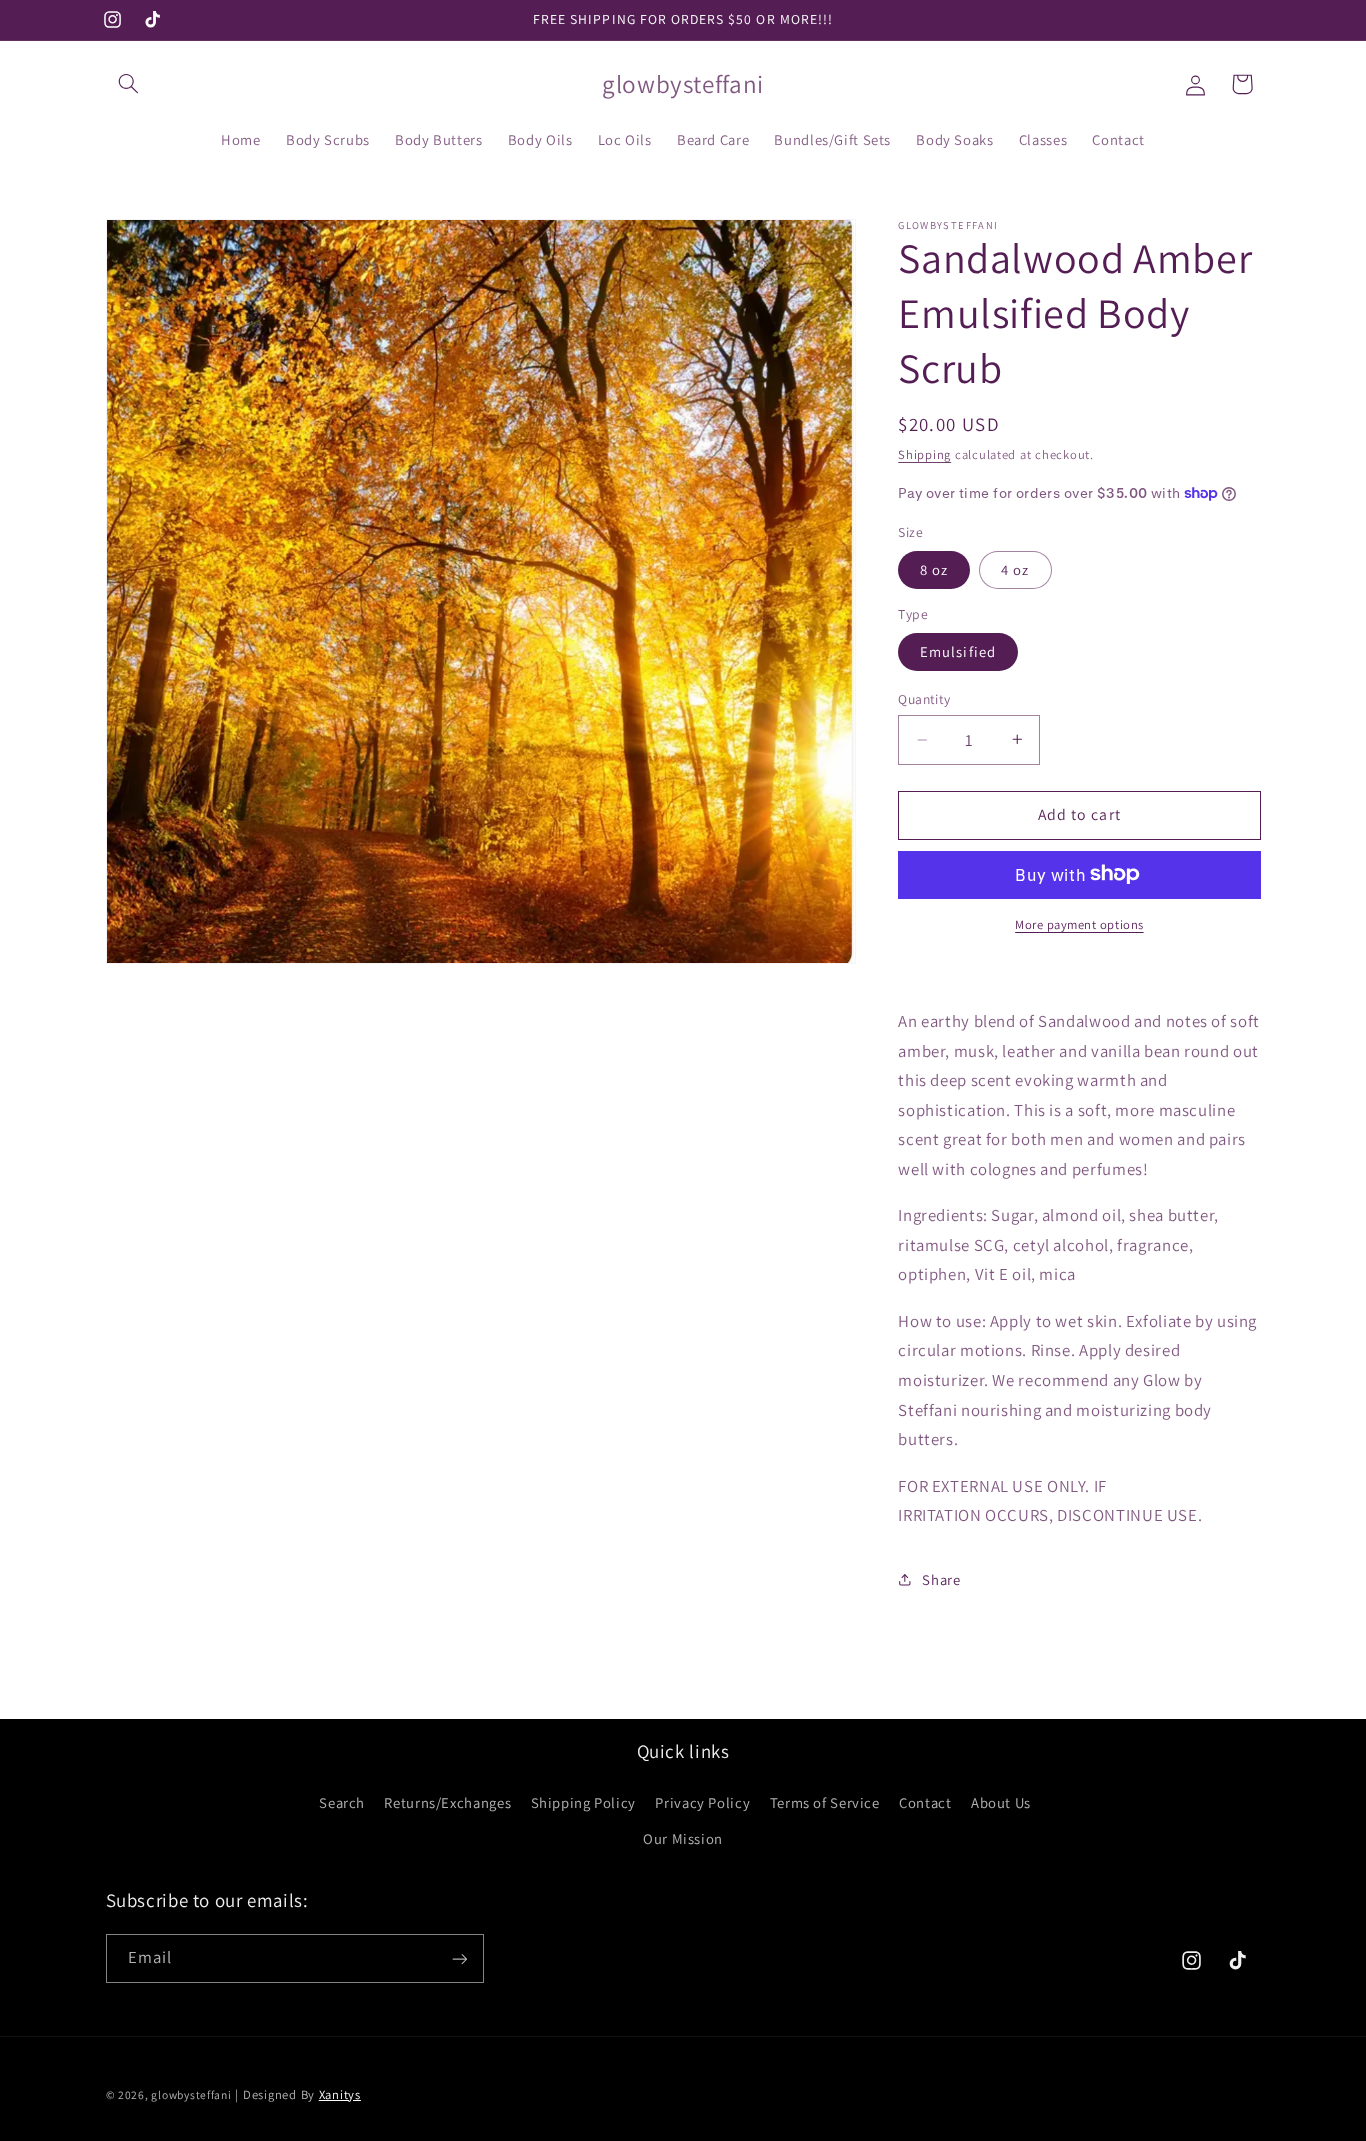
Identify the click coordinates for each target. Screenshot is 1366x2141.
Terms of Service (825, 1801)
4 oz (1015, 568)
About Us (1001, 1801)
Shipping (924, 454)
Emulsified (958, 650)
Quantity (924, 698)
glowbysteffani (191, 2093)
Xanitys (340, 2093)
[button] (129, 84)
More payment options (1079, 923)
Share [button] (941, 1579)
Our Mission (683, 1838)
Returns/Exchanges (447, 1801)
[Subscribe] (459, 1958)
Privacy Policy (702, 1801)
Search (342, 1801)
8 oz (934, 568)
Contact (925, 1801)
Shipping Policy (583, 1801)
